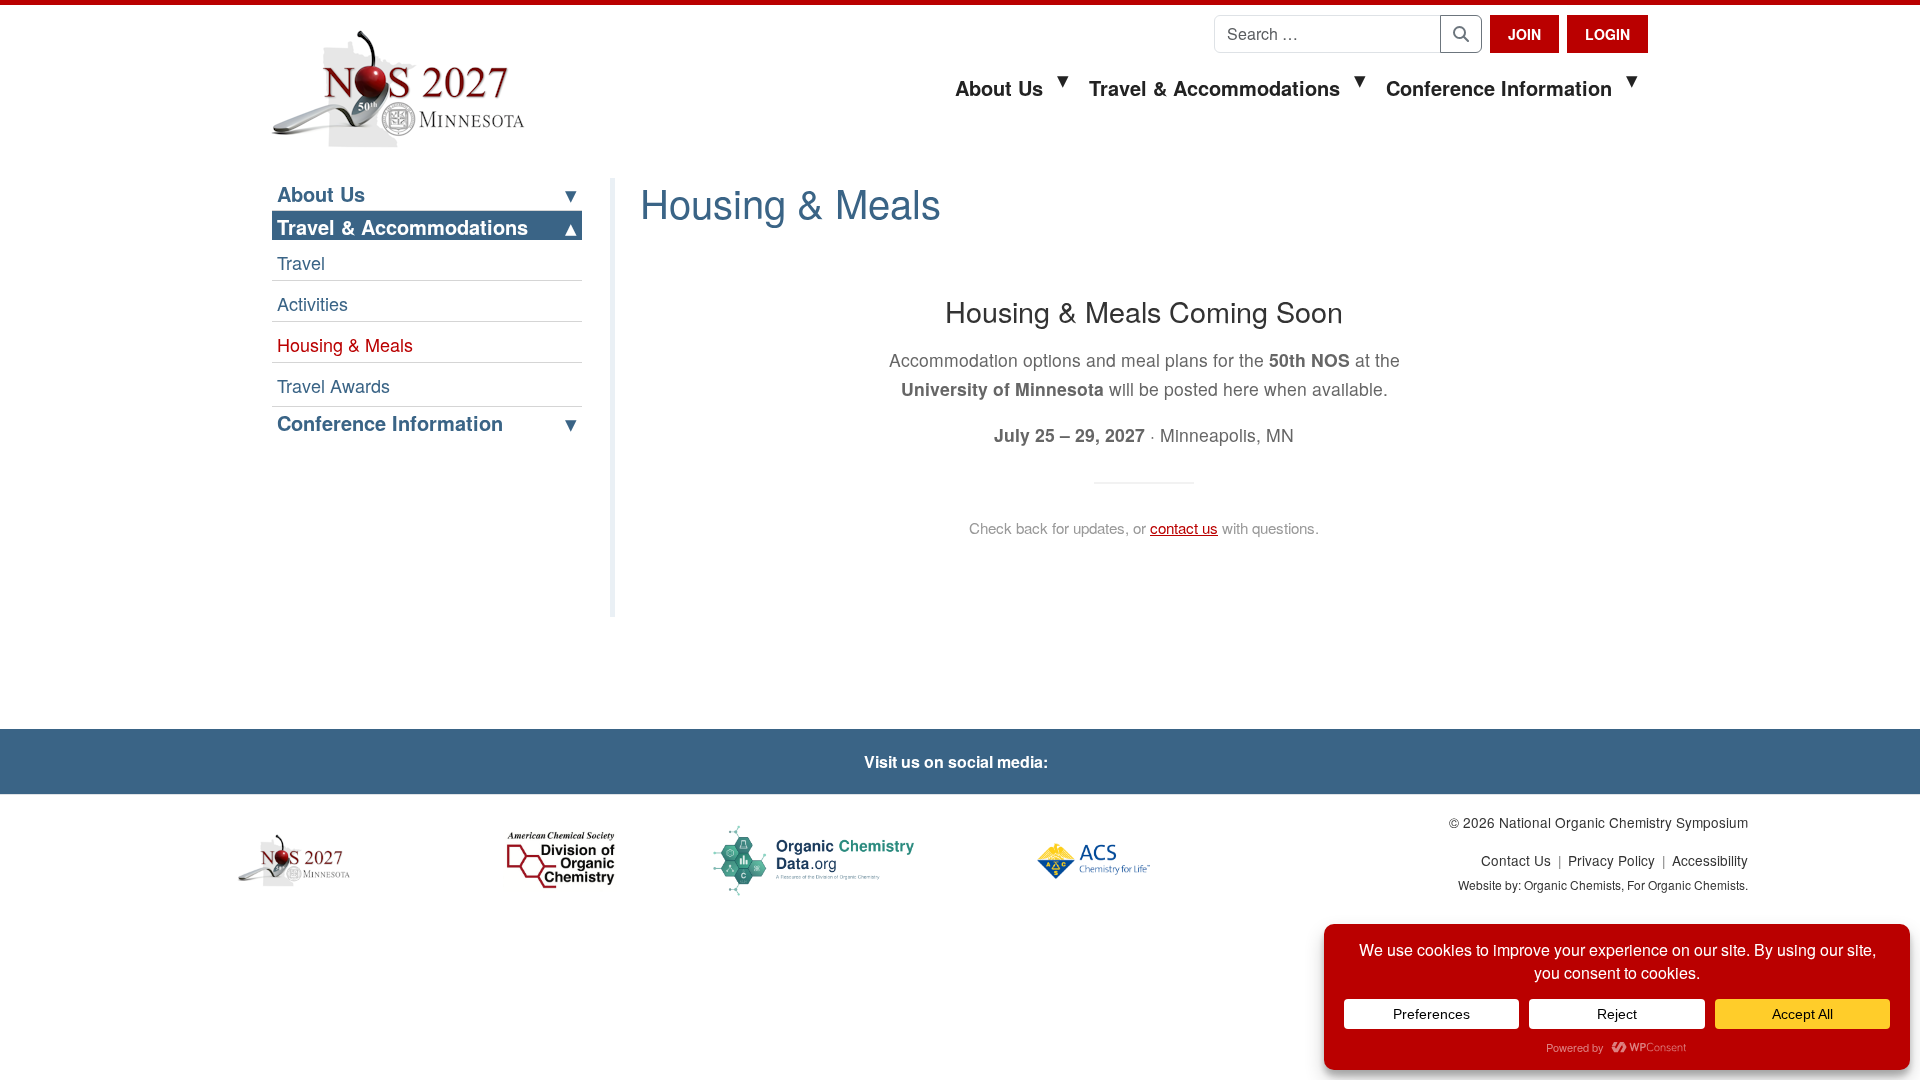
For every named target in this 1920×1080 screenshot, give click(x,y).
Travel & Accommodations (1214, 87)
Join (1524, 34)
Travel (301, 262)
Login (1607, 34)
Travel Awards (333, 385)
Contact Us (1516, 860)
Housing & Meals (345, 344)
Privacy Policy (1611, 860)
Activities (312, 303)
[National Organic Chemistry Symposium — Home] (397, 89)
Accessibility (1710, 860)
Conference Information (1499, 87)
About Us (999, 87)
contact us (1184, 527)
